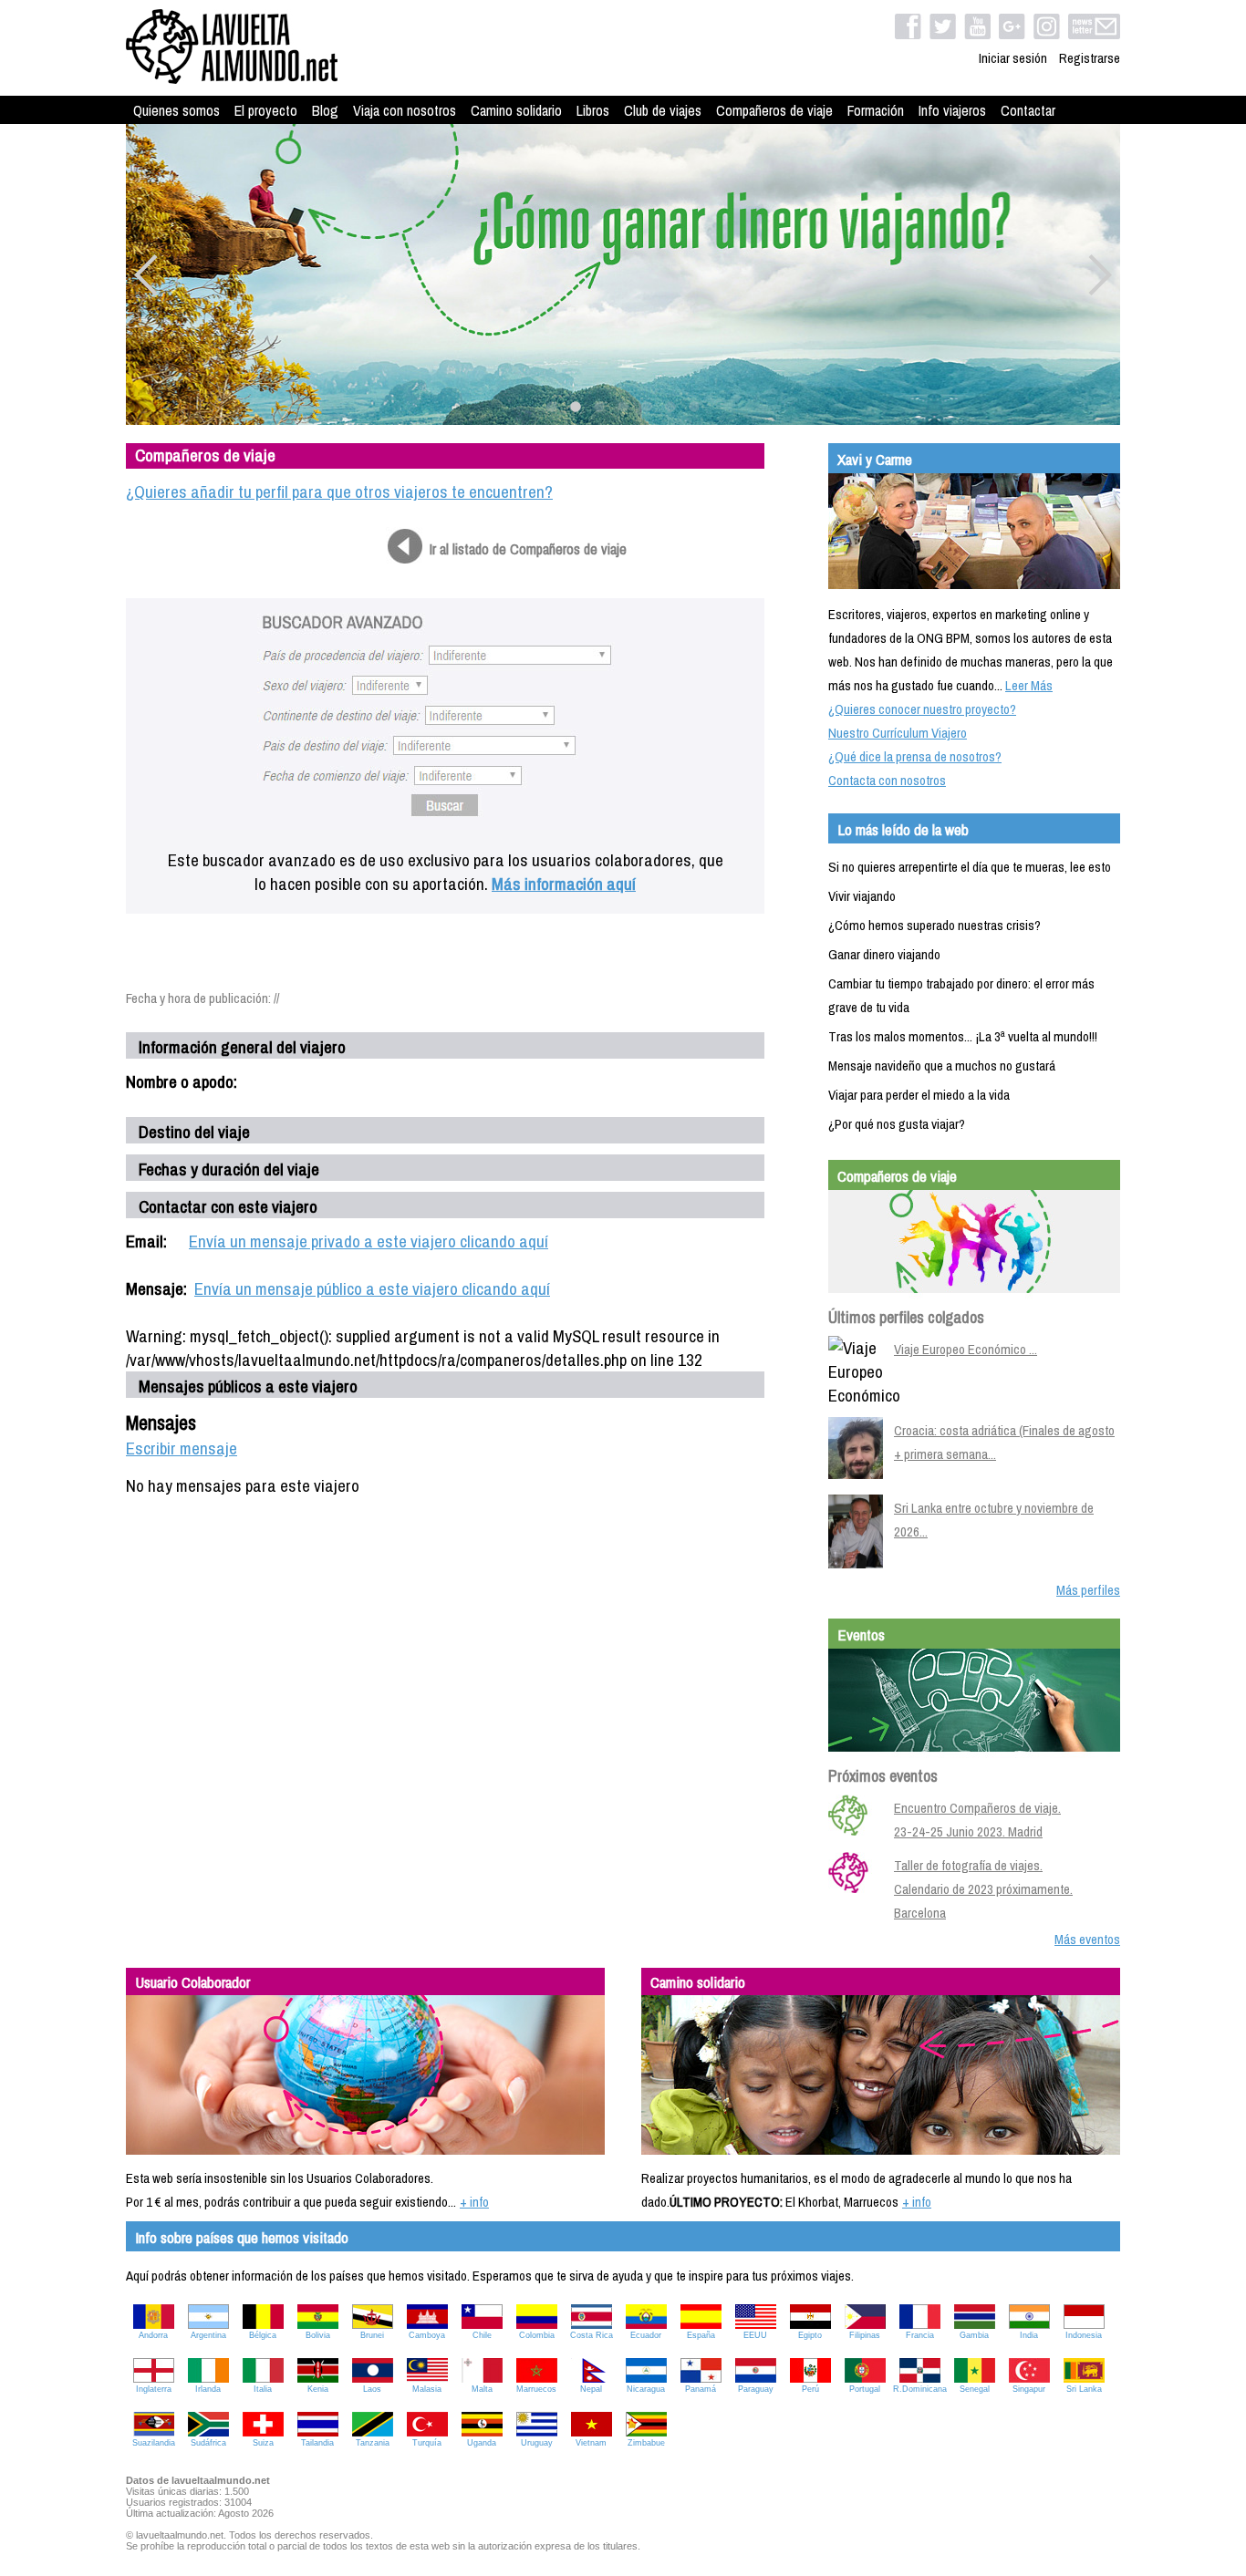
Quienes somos (177, 110)
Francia (920, 2335)
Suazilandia (154, 2443)
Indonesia (1084, 2335)
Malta (482, 2389)
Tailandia (317, 2443)
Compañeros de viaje (774, 110)
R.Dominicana (920, 2389)
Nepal (591, 2389)
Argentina (208, 2335)
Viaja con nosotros (405, 110)
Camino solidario (516, 110)
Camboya (427, 2335)
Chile (482, 2335)
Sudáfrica (208, 2443)
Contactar (1028, 110)
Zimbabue (646, 2443)
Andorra (153, 2335)
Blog (325, 110)
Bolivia (318, 2335)
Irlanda (208, 2389)
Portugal (865, 2389)
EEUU (755, 2335)
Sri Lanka (1084, 2389)
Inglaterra (154, 2389)
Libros (593, 110)
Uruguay (537, 2443)
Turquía (427, 2443)
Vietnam (591, 2443)
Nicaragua (646, 2389)
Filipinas (865, 2335)
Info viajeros (952, 110)
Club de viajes (663, 110)
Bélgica (263, 2335)
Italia (263, 2389)
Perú (810, 2389)
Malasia (427, 2389)
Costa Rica (592, 2335)
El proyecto (266, 110)
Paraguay (756, 2389)
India (1029, 2335)
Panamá (701, 2389)
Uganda (482, 2443)
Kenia (318, 2389)
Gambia (974, 2335)
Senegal (975, 2389)
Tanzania (373, 2443)
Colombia (537, 2335)
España (701, 2335)
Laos (372, 2389)
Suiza (263, 2443)
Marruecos (536, 2389)
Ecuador (646, 2335)
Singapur (1029, 2389)
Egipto (810, 2335)
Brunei (372, 2335)
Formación (876, 110)
